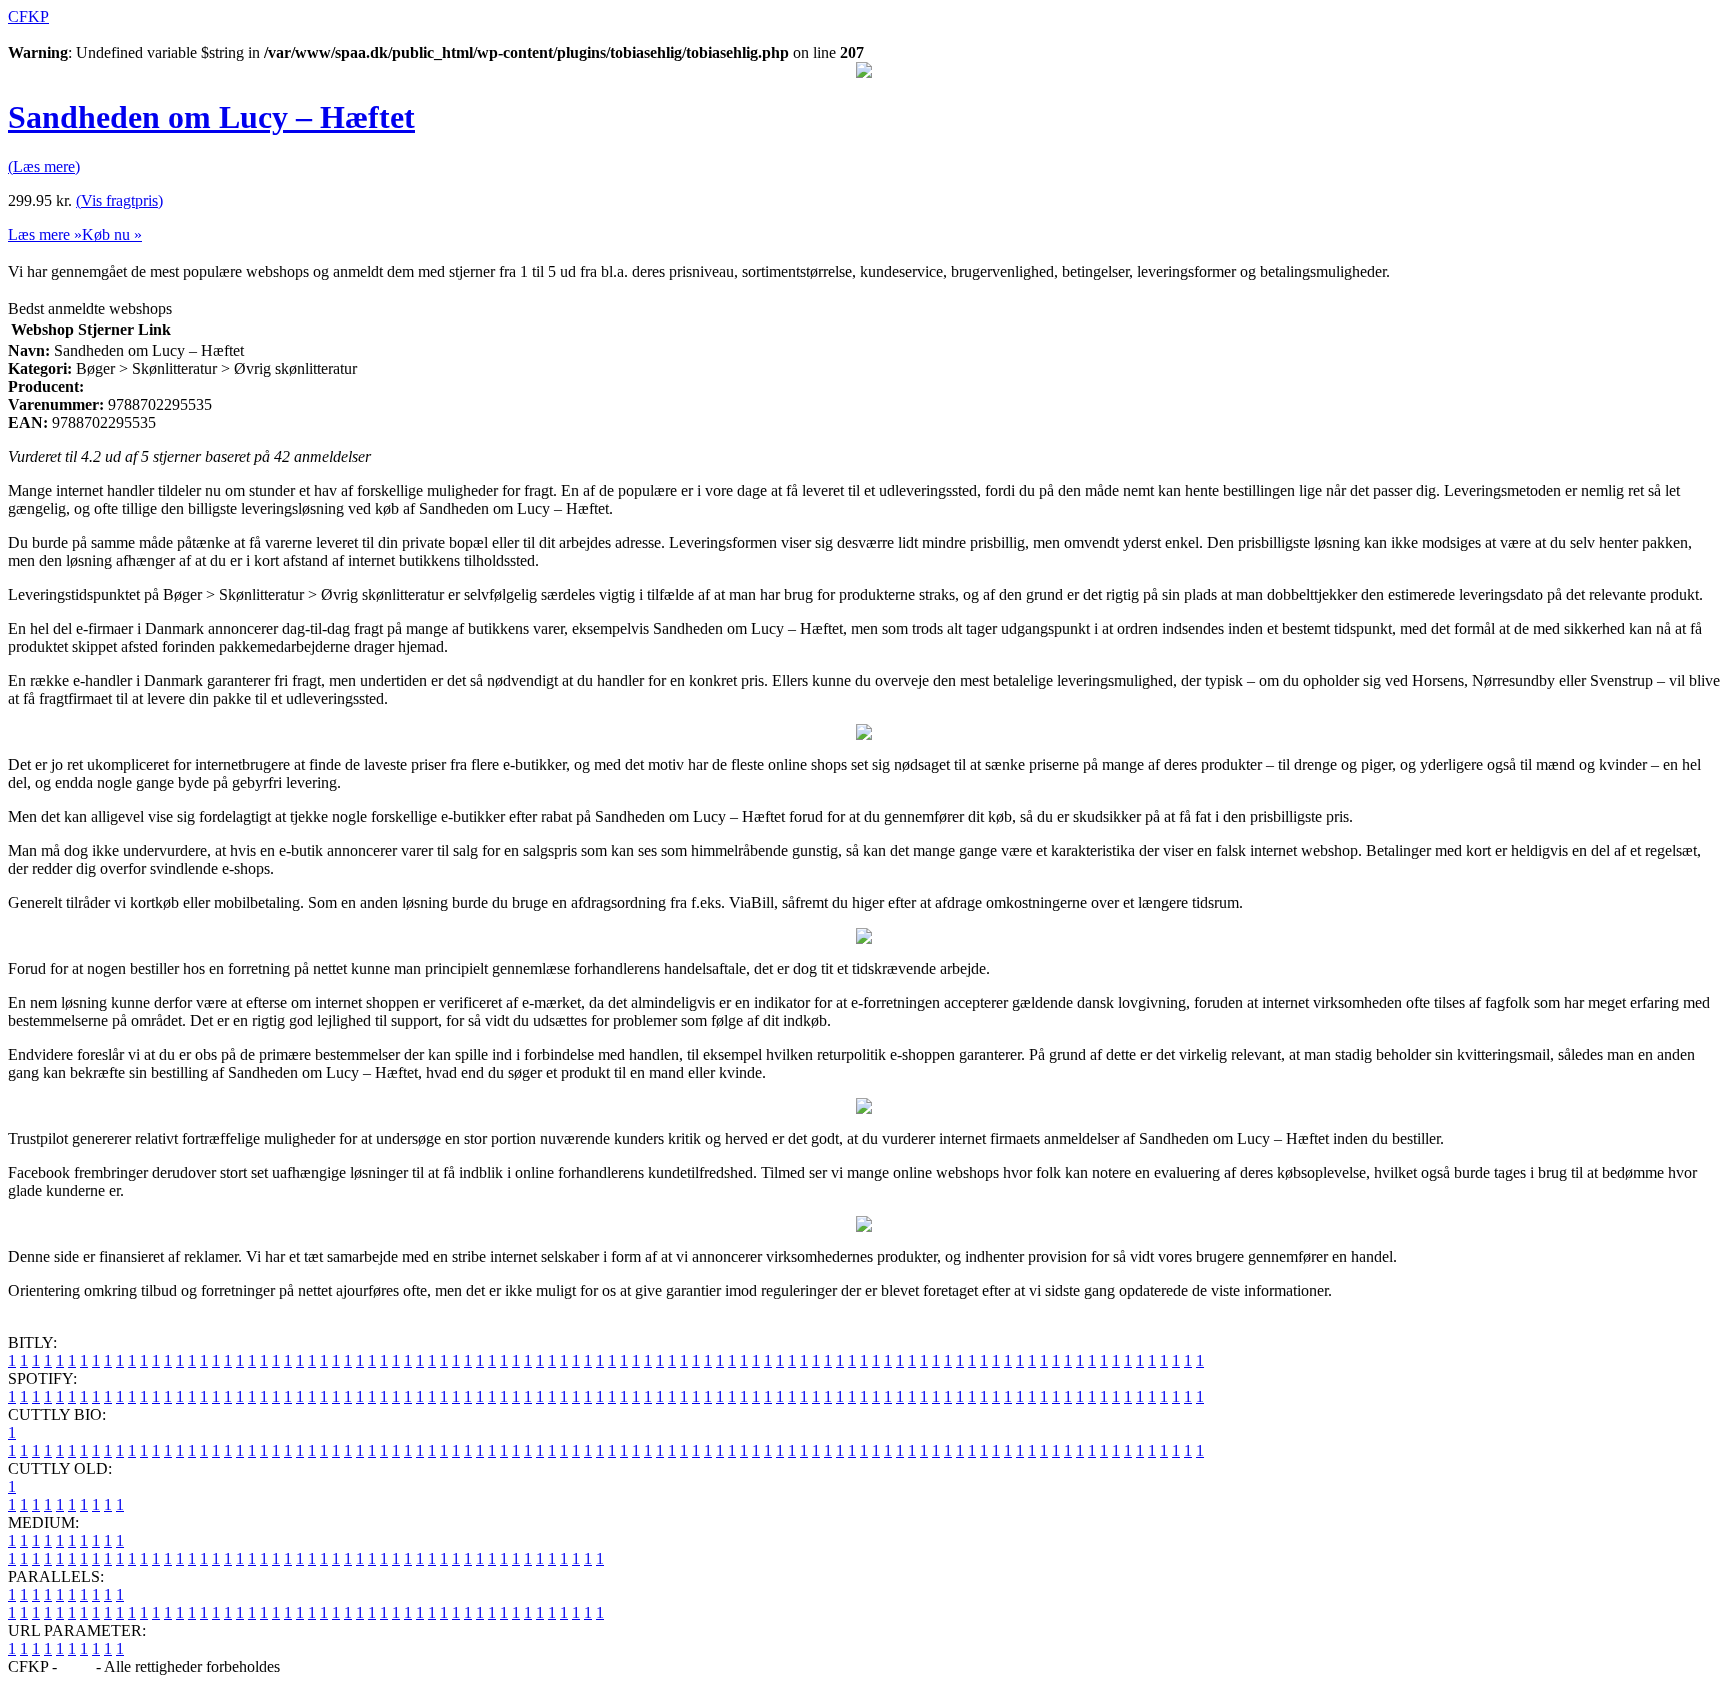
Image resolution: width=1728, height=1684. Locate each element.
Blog (76, 1666)
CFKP (28, 16)
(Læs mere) (44, 166)
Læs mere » (45, 234)
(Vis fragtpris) (119, 200)
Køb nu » (112, 234)
